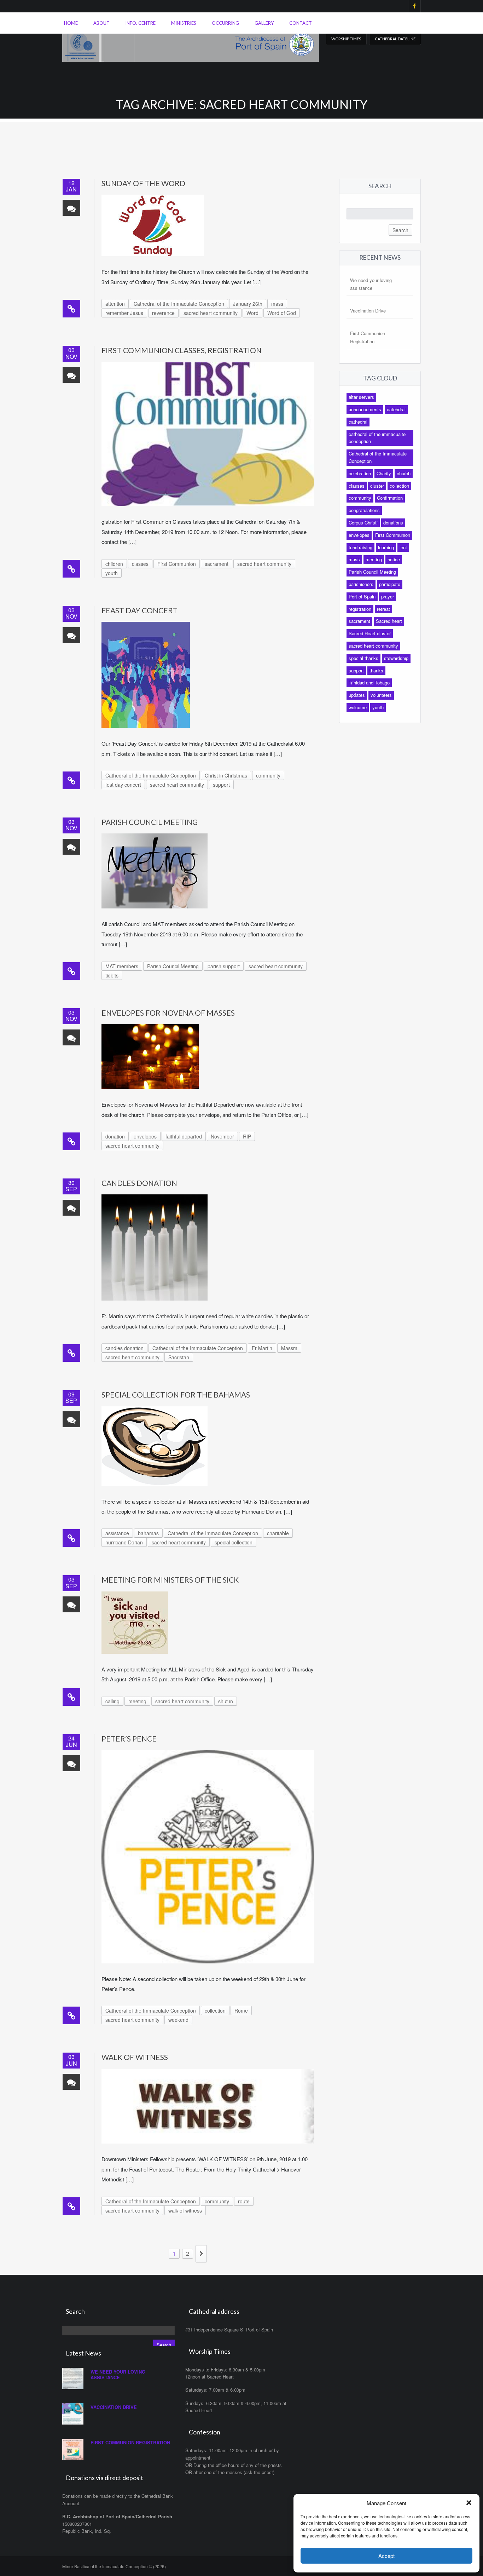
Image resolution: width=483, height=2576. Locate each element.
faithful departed (184, 1136)
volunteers (381, 695)
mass (277, 304)
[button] (469, 2503)
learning (386, 547)
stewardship (396, 658)
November (222, 1136)
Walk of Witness (135, 2057)
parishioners (361, 584)
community (268, 775)
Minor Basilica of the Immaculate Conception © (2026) (114, 2566)
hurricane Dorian (124, 1542)
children (114, 564)
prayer (388, 596)
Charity (384, 473)
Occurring (225, 23)
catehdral (396, 409)
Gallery (264, 23)
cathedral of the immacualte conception (377, 438)
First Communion (177, 564)
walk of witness (185, 2210)
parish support (224, 966)
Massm (289, 1348)
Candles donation (139, 1183)
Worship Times (346, 39)
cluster (377, 486)
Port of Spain (362, 596)
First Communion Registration (130, 2442)
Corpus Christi (363, 523)
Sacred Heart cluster (370, 633)
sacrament (217, 564)
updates (357, 695)
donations (393, 523)
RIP (247, 1136)
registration (360, 609)
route (244, 2201)
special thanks (363, 658)
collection (215, 2010)
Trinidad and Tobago (369, 682)
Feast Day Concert (139, 610)
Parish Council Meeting (150, 822)
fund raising (360, 547)
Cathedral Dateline (395, 39)
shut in (226, 1701)
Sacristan (179, 1357)
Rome (241, 2010)
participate (390, 584)
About (101, 23)
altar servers (361, 397)
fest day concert (123, 785)
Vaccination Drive (368, 311)
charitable (278, 1533)
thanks (376, 670)
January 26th (248, 304)
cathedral (358, 422)
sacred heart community (211, 313)
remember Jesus (124, 313)
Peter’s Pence (129, 1739)
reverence (163, 313)
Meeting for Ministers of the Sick (170, 1580)
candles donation (124, 1348)
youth (112, 573)
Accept (386, 2556)
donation (115, 1136)
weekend (178, 2020)
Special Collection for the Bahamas (176, 1395)
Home (71, 23)
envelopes (145, 1136)
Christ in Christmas (226, 775)
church (404, 473)
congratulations (364, 510)
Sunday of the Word (143, 183)
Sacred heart (389, 621)
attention (115, 304)
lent (403, 547)
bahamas (148, 1533)
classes (140, 564)
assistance (117, 1533)
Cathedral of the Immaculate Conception (179, 304)
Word (252, 313)
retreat (383, 609)
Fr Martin (262, 1348)
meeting (137, 1701)
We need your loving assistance (118, 2374)
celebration (360, 473)
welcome (358, 707)
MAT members (122, 966)
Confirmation (390, 498)
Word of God (282, 313)
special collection (234, 1542)
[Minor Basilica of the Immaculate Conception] (191, 43)
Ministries (184, 23)
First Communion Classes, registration (182, 350)
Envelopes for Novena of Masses (168, 1013)
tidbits (112, 975)
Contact (301, 23)
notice (394, 559)
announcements (365, 409)
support (221, 785)
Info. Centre (140, 23)
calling (112, 1701)
